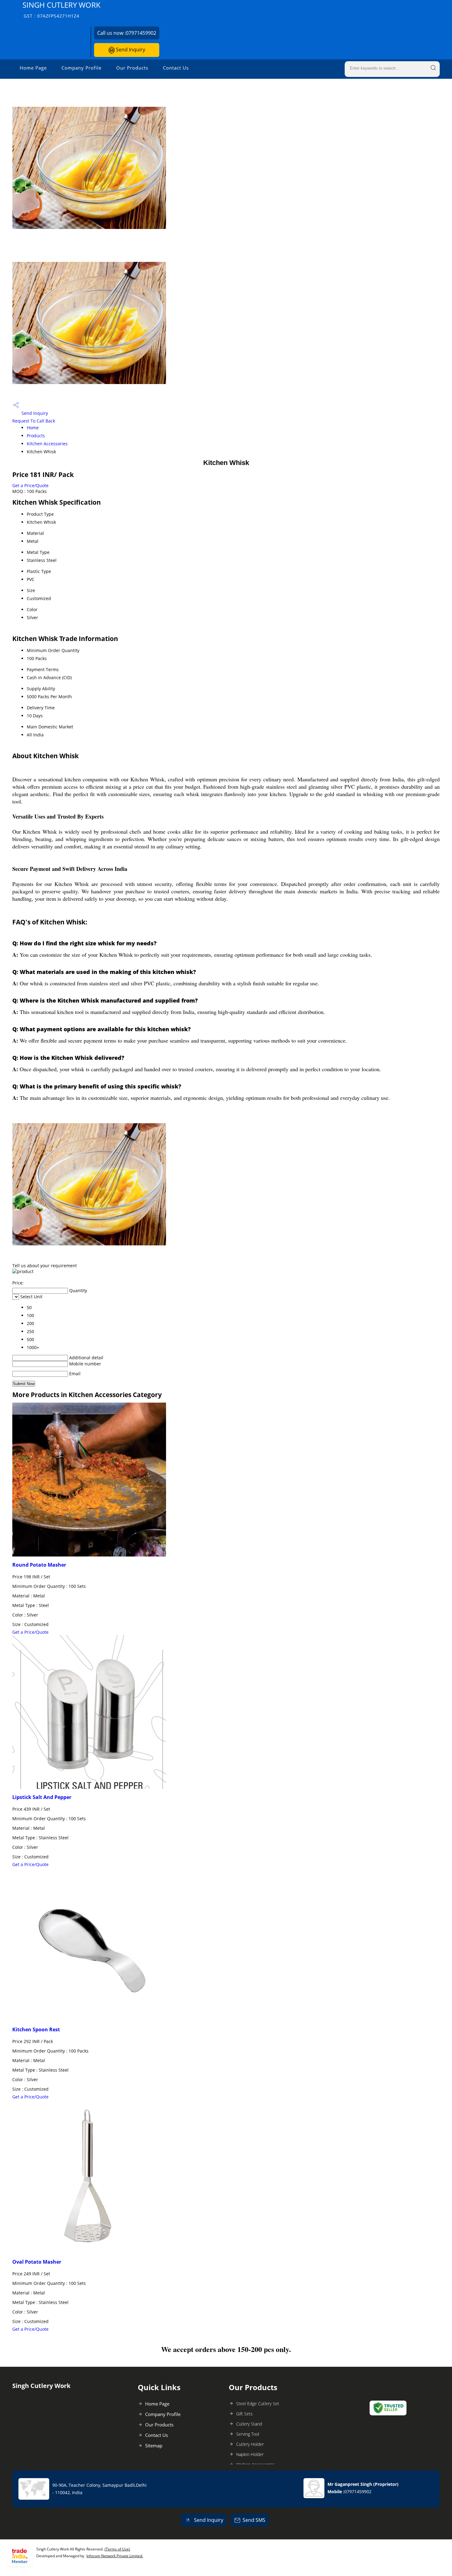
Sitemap (154, 2446)
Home (33, 428)
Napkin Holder (250, 2454)
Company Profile (81, 68)
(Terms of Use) (117, 2549)
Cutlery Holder (250, 2444)
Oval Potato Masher (37, 2262)
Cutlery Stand (249, 2424)
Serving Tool (248, 2434)
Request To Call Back (34, 421)
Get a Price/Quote (30, 485)
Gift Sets (244, 2414)
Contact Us (176, 68)
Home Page (33, 68)
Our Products (132, 68)
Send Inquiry (130, 50)
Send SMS (254, 2520)
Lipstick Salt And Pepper (42, 1797)
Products (36, 436)
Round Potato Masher (39, 1565)
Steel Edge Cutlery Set (258, 2404)
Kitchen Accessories (47, 444)
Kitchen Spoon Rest (36, 2029)
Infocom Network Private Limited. (115, 2556)
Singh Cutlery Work (61, 9)
